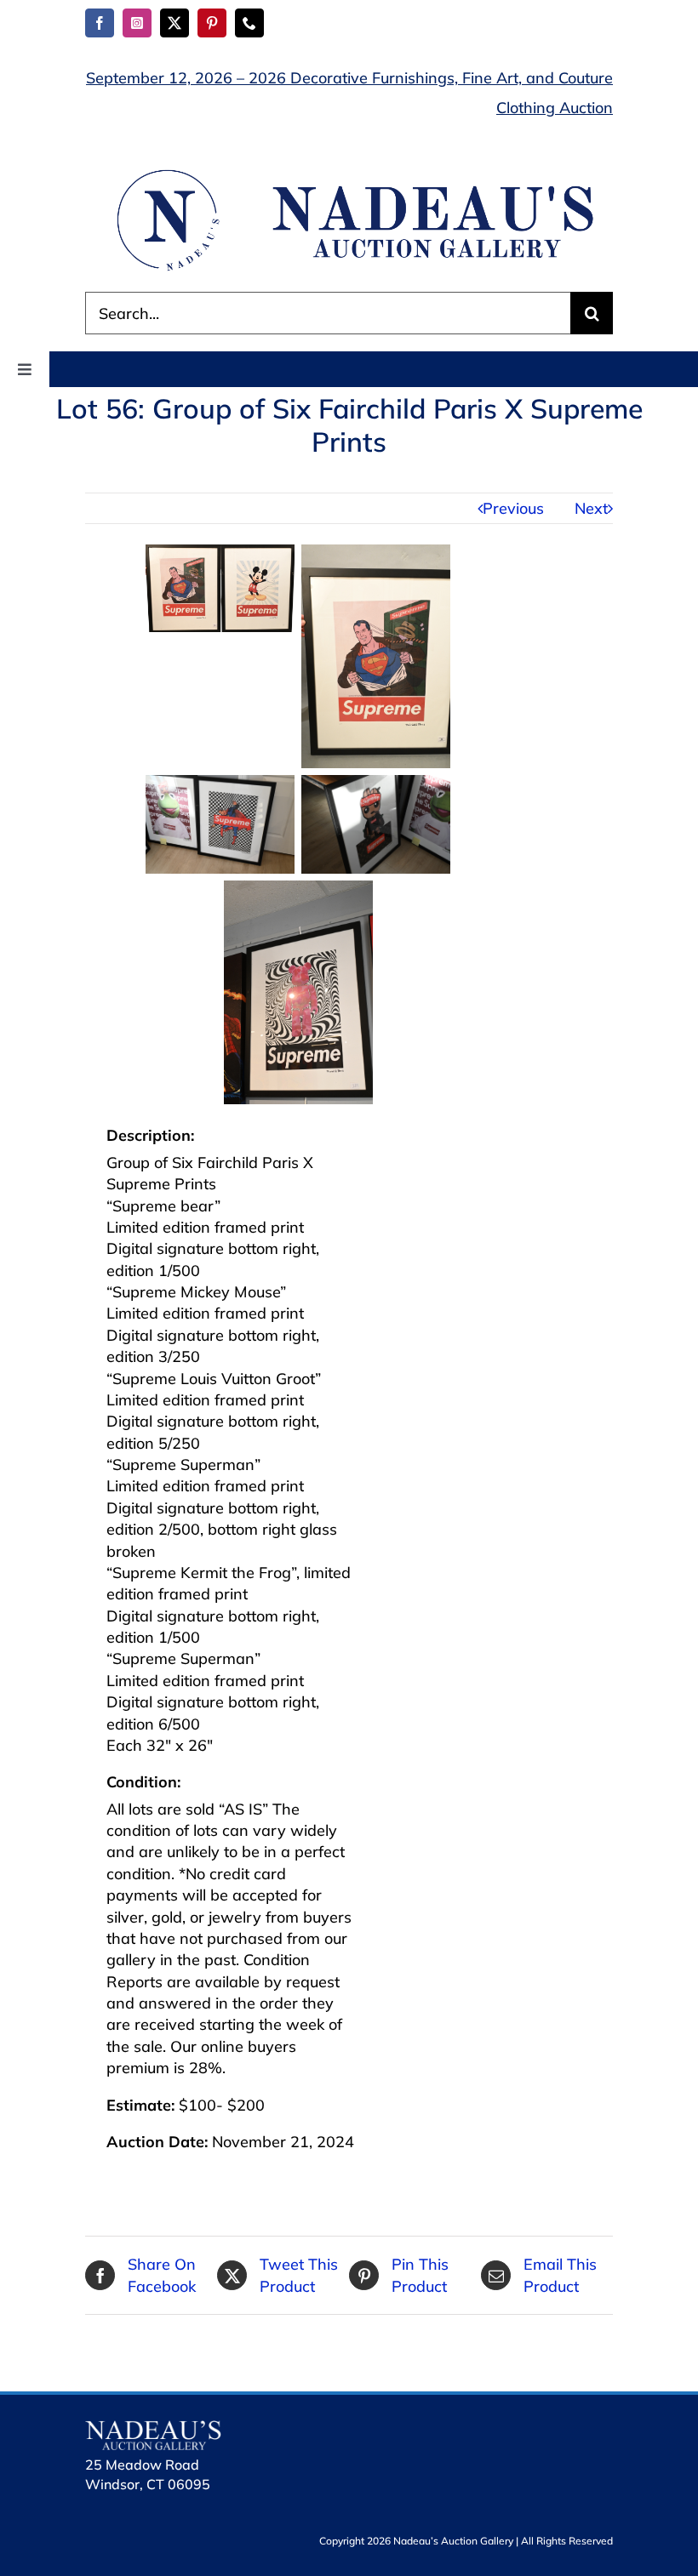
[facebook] (100, 23)
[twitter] (174, 23)
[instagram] (137, 23)
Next (591, 508)
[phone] (249, 23)
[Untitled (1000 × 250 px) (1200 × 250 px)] (349, 172)
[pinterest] (212, 23)
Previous (513, 508)
